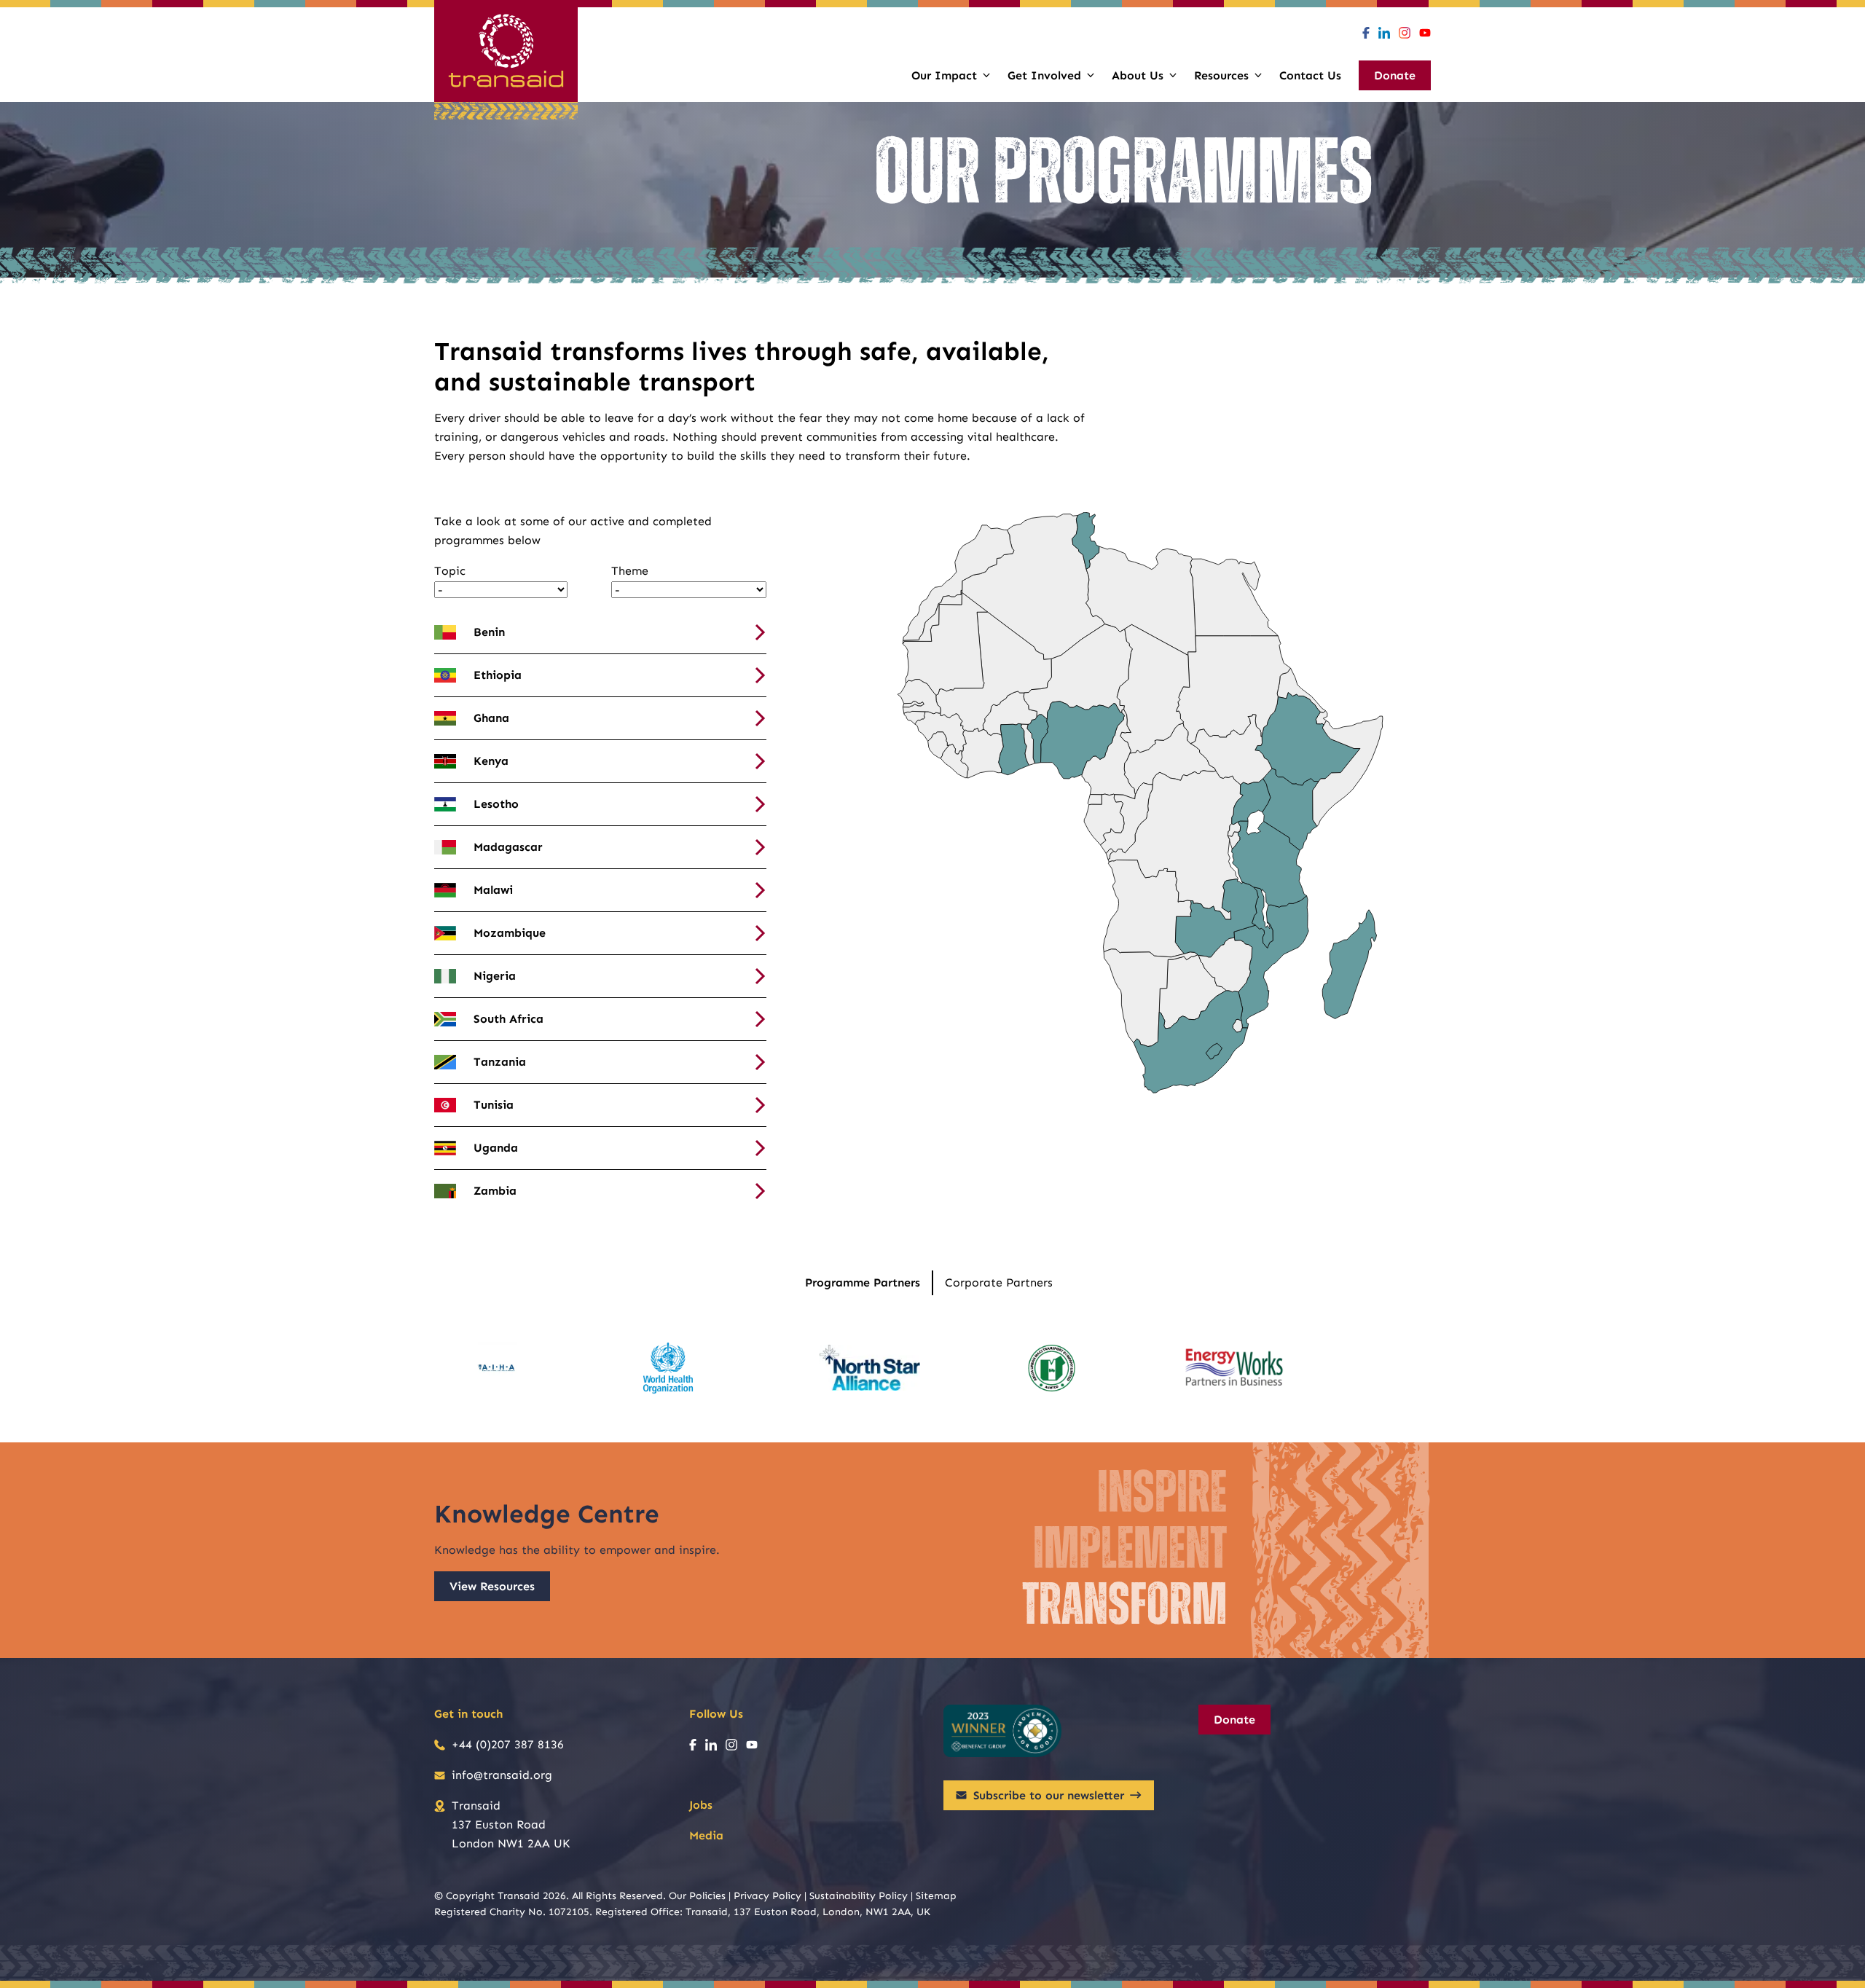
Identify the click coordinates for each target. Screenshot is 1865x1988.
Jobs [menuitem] (701, 1805)
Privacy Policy (767, 1896)
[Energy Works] (1234, 1368)
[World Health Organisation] (668, 1368)
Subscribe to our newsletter (1049, 1795)
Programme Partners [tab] (863, 1282)
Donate (1234, 1720)
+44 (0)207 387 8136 (508, 1744)
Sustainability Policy (859, 1896)
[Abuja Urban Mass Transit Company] (1052, 1368)
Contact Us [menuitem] (1310, 75)
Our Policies (697, 1896)
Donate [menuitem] (1395, 75)
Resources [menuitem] (1221, 75)
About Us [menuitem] (1138, 75)
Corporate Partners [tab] (999, 1282)
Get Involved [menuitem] (1044, 75)
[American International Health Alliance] (496, 1368)
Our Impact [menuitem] (944, 75)
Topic (450, 571)
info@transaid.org (502, 1775)
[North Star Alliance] (870, 1368)
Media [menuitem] (706, 1835)
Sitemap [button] (936, 1896)
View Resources (492, 1586)
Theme (630, 571)
